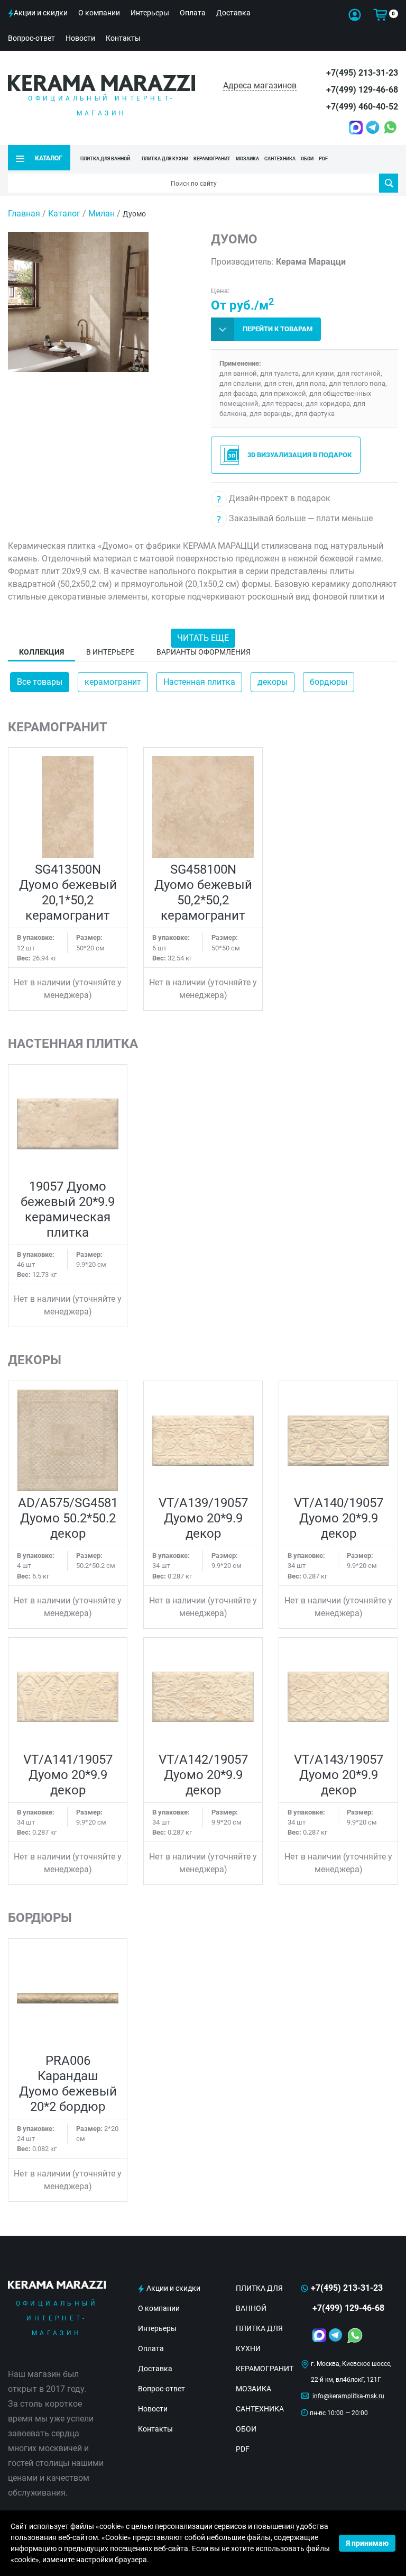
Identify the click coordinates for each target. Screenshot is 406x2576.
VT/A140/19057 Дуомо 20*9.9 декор (339, 1518)
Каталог (64, 214)
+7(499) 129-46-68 (362, 90)
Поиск (389, 183)
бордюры (329, 682)
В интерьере (110, 652)
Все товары (40, 682)
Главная (24, 214)
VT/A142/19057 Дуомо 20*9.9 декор (203, 1775)
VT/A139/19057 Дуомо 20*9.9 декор (203, 1518)
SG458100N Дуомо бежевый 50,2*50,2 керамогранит (203, 892)
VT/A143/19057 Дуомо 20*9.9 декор (339, 1775)
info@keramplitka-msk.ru (348, 2396)
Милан (101, 214)
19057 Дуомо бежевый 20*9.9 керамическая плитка (68, 1209)
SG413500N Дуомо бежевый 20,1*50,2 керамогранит (68, 892)
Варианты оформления (204, 652)
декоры (273, 682)
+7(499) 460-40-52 (362, 107)
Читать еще (203, 638)
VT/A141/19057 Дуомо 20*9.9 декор (68, 1775)
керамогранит (113, 682)
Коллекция (41, 652)
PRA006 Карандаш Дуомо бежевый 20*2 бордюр (68, 2084)
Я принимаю (367, 2543)
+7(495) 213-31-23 (362, 73)
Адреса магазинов (260, 85)
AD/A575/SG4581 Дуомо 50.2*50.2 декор (68, 1518)
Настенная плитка (199, 682)
